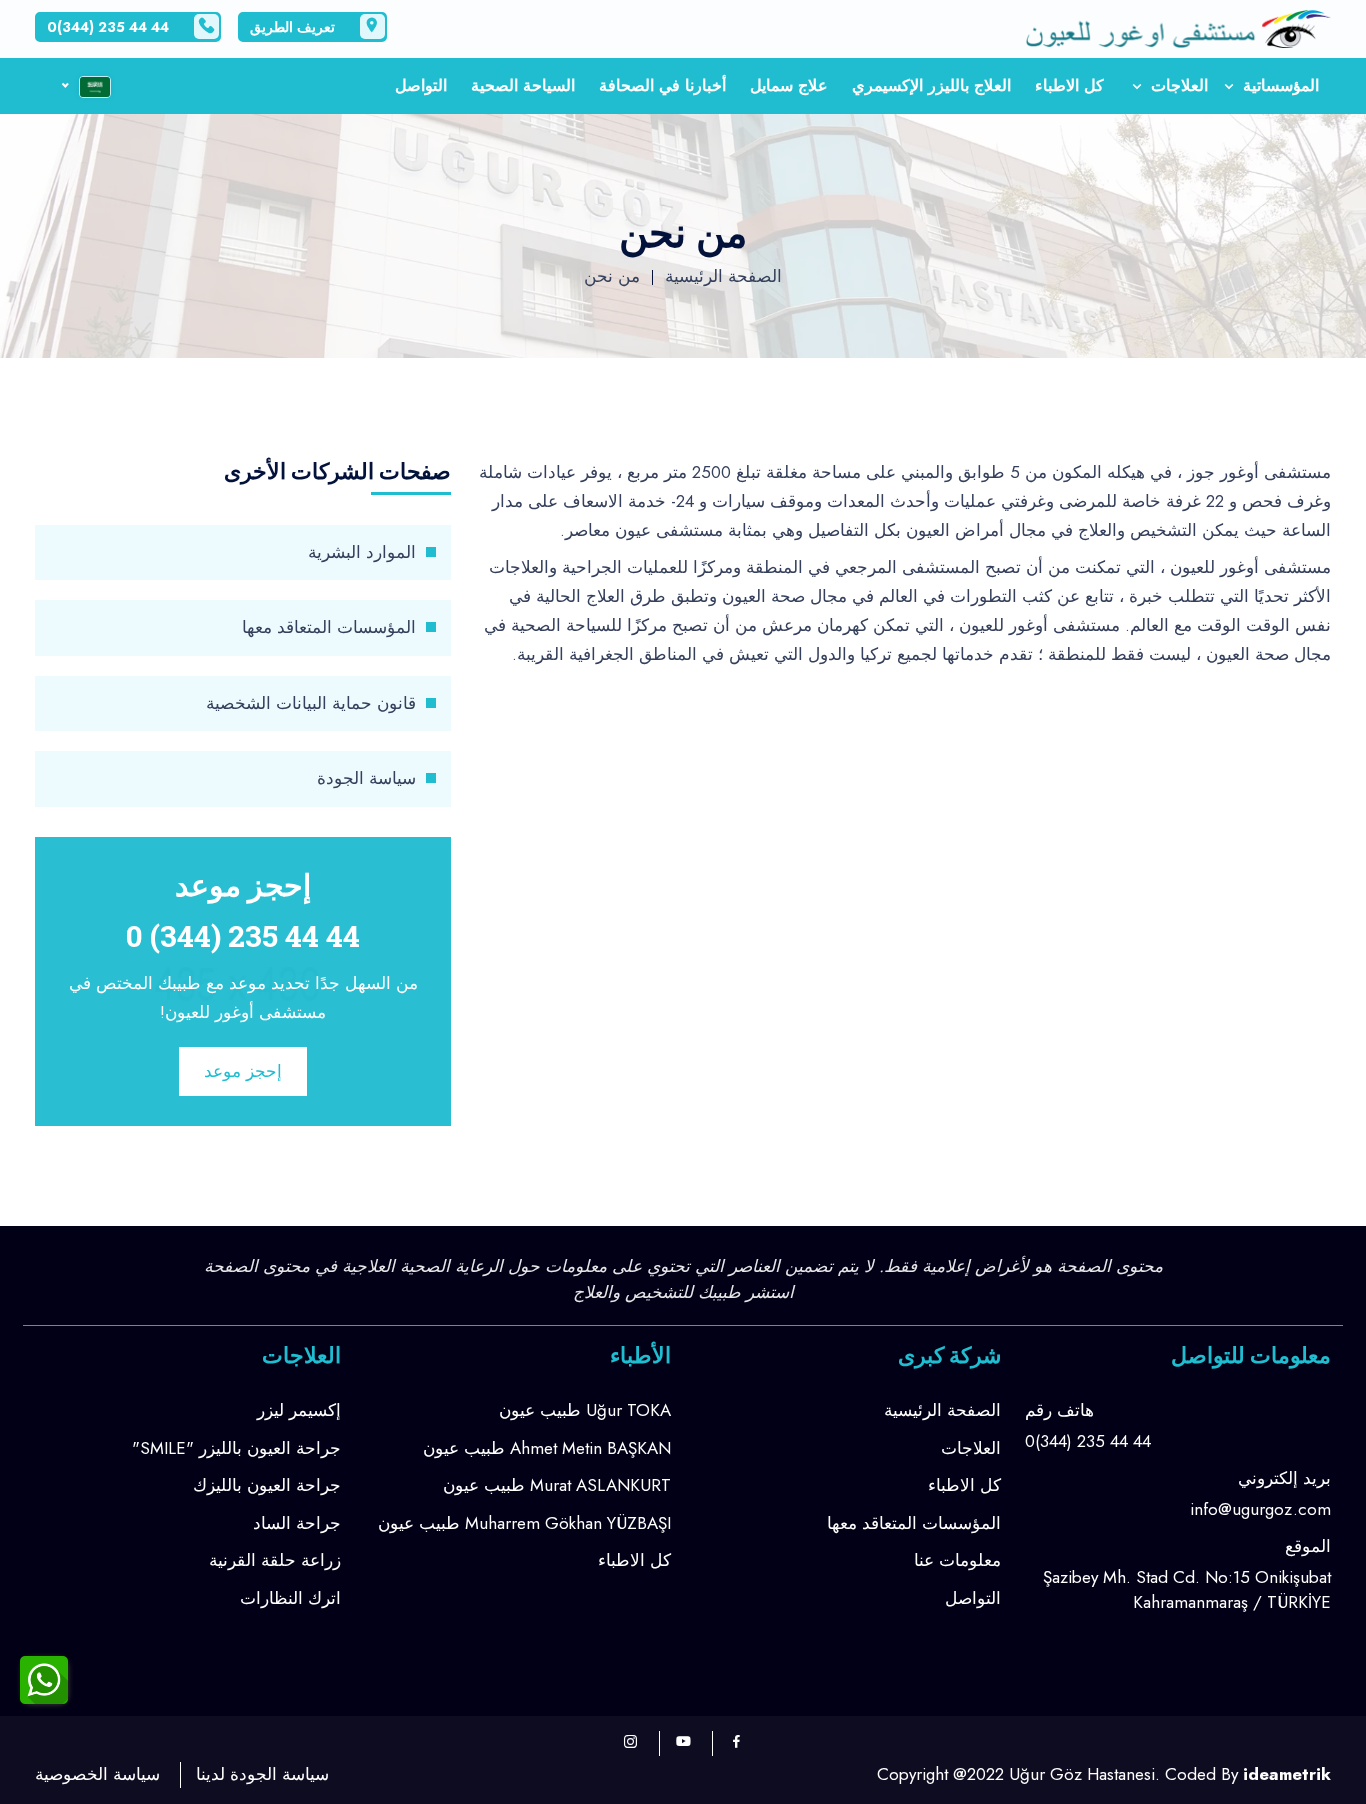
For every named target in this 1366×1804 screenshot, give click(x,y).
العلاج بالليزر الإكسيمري (931, 85)
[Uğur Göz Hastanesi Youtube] (683, 1743)
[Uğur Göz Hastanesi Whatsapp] (44, 1678)
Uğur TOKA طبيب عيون (585, 1410)
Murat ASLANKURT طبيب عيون (557, 1485)
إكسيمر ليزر (299, 1410)
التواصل (421, 85)
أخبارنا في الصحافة (662, 85)
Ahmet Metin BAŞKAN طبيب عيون (547, 1448)
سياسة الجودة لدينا (262, 1774)
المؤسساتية (1278, 85)
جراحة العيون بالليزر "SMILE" (236, 1448)
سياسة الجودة (366, 778)
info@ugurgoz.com (1260, 1509)
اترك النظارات (290, 1598)
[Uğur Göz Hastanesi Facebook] (736, 1743)
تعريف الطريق (292, 27)
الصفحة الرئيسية (723, 276)
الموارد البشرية (362, 552)
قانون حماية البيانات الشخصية (311, 703)
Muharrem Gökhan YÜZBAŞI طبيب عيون (524, 1523)
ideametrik (1287, 1774)
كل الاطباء (1069, 85)
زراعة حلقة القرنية (275, 1560)
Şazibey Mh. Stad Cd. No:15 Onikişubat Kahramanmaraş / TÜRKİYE (1187, 1590)
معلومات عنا (957, 1560)
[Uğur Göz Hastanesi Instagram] (630, 1743)
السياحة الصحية (523, 85)
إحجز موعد (243, 1071)
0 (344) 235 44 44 (243, 935)
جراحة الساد (297, 1523)
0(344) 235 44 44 (108, 27)
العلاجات (1177, 85)
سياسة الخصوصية (97, 1774)
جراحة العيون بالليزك (267, 1485)
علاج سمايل (789, 85)
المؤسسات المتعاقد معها (329, 627)
